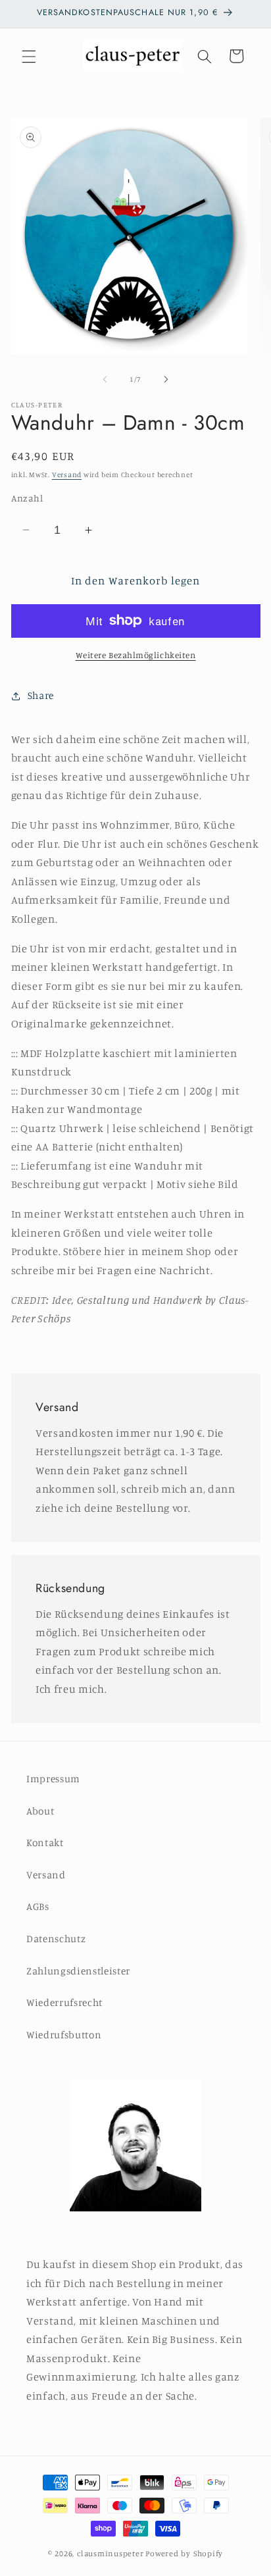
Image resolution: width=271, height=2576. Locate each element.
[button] (29, 56)
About (40, 1811)
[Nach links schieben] (105, 379)
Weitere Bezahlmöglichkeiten (136, 655)
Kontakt (45, 1842)
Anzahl (27, 498)
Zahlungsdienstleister (78, 1971)
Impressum (53, 1779)
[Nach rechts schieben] (166, 379)
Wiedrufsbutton (64, 2035)
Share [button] (41, 695)
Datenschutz (56, 1939)
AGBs (38, 1906)
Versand (67, 475)
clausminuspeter (111, 2553)
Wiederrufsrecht (64, 2002)
